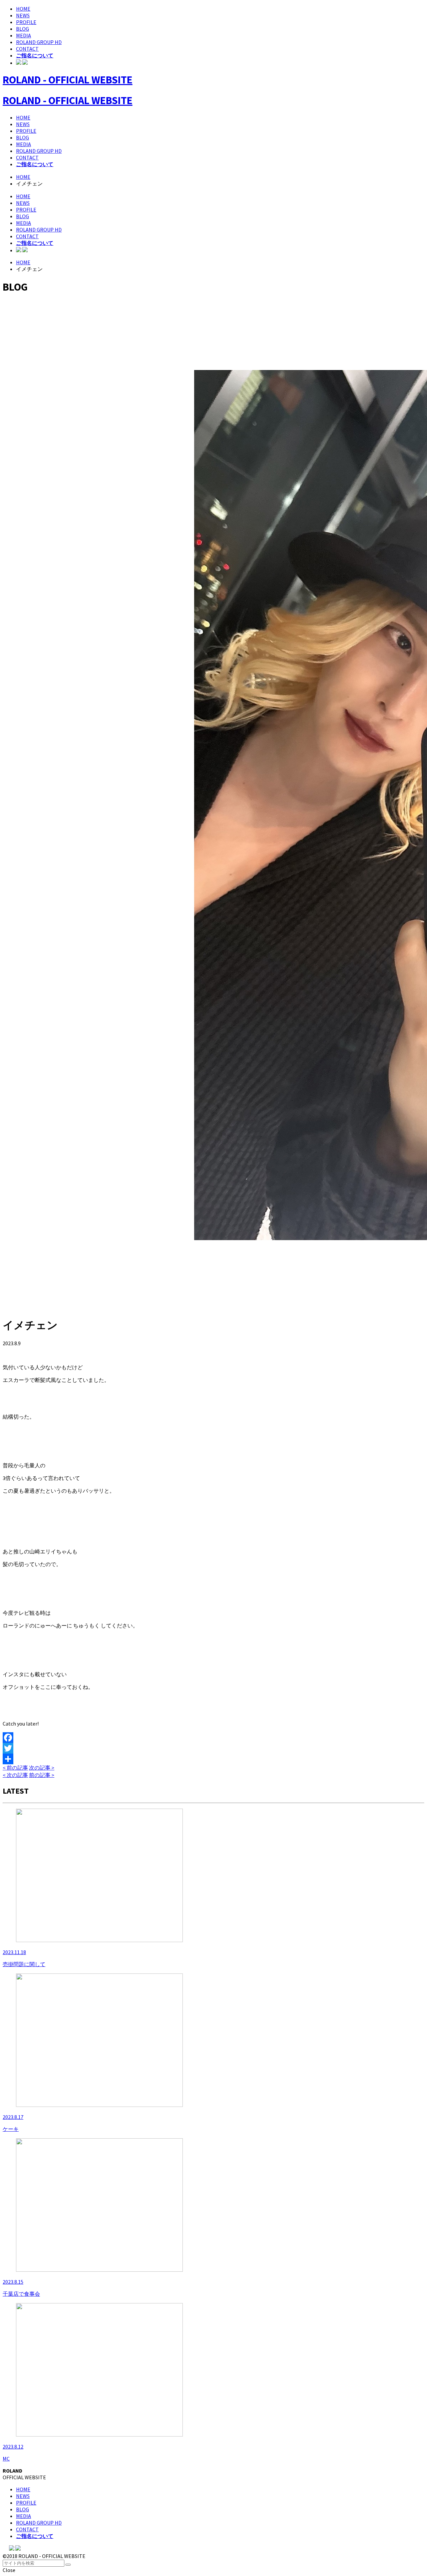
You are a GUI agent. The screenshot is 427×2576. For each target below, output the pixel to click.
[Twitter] (213, 1748)
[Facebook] (213, 1738)
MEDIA (24, 35)
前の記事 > (42, 1775)
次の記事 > (42, 1768)
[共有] (213, 1759)
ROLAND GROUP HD (39, 42)
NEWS (23, 15)
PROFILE (26, 22)
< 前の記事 (15, 1768)
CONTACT (27, 49)
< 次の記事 (15, 1775)
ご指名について (35, 55)
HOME (23, 9)
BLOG (23, 29)
